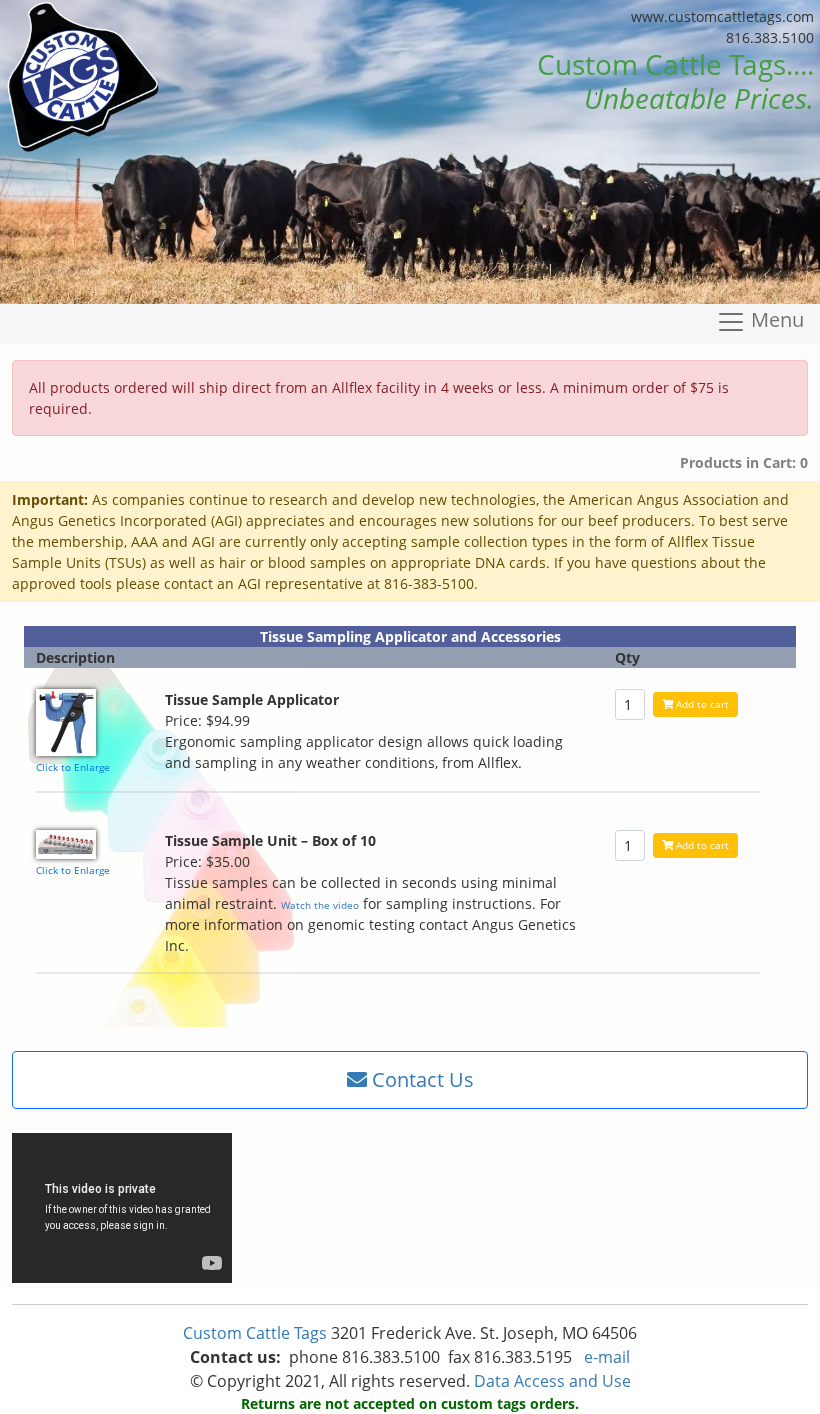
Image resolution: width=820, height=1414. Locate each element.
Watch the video (320, 905)
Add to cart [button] (701, 704)
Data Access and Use (552, 1381)
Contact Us (420, 1079)
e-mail (607, 1357)
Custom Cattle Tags (255, 1333)
